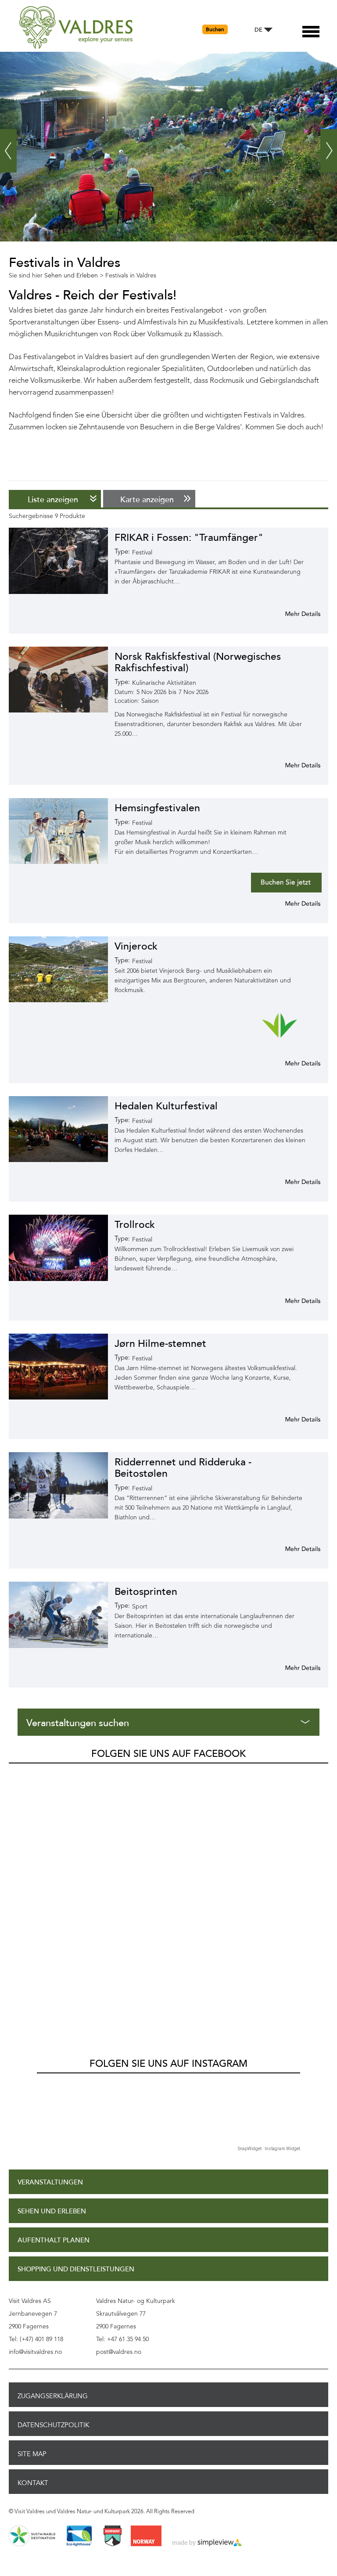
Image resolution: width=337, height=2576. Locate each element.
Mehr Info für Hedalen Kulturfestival (292, 1182)
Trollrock (135, 1225)
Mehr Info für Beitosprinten (292, 1668)
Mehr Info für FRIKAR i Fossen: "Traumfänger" (292, 614)
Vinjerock (136, 946)
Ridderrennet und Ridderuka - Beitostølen (183, 1468)
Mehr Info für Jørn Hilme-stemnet (292, 1419)
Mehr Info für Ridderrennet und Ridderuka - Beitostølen (292, 1549)
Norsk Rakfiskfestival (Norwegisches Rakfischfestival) (198, 662)
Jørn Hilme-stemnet (160, 1344)
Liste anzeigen (53, 500)
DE (258, 30)
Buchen (215, 29)
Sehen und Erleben (52, 2211)
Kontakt (33, 2483)
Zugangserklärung (53, 2396)
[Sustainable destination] (32, 2536)
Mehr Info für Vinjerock (292, 1063)
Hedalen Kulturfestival (166, 1106)
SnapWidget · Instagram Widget (269, 2149)
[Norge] (146, 2536)
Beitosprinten (146, 1592)
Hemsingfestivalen (157, 808)
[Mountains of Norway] (113, 2536)
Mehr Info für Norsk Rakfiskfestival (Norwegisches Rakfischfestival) (292, 765)
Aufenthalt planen (54, 2240)
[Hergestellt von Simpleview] (207, 2543)
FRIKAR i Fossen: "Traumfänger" (189, 538)
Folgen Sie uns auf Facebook (168, 1754)
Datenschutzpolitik (53, 2425)
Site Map (32, 2454)
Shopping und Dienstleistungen (76, 2269)
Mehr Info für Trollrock (292, 1301)
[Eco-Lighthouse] (79, 2536)
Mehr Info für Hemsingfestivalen (292, 903)
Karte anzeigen (147, 500)
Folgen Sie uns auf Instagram (168, 2064)
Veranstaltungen (50, 2182)
